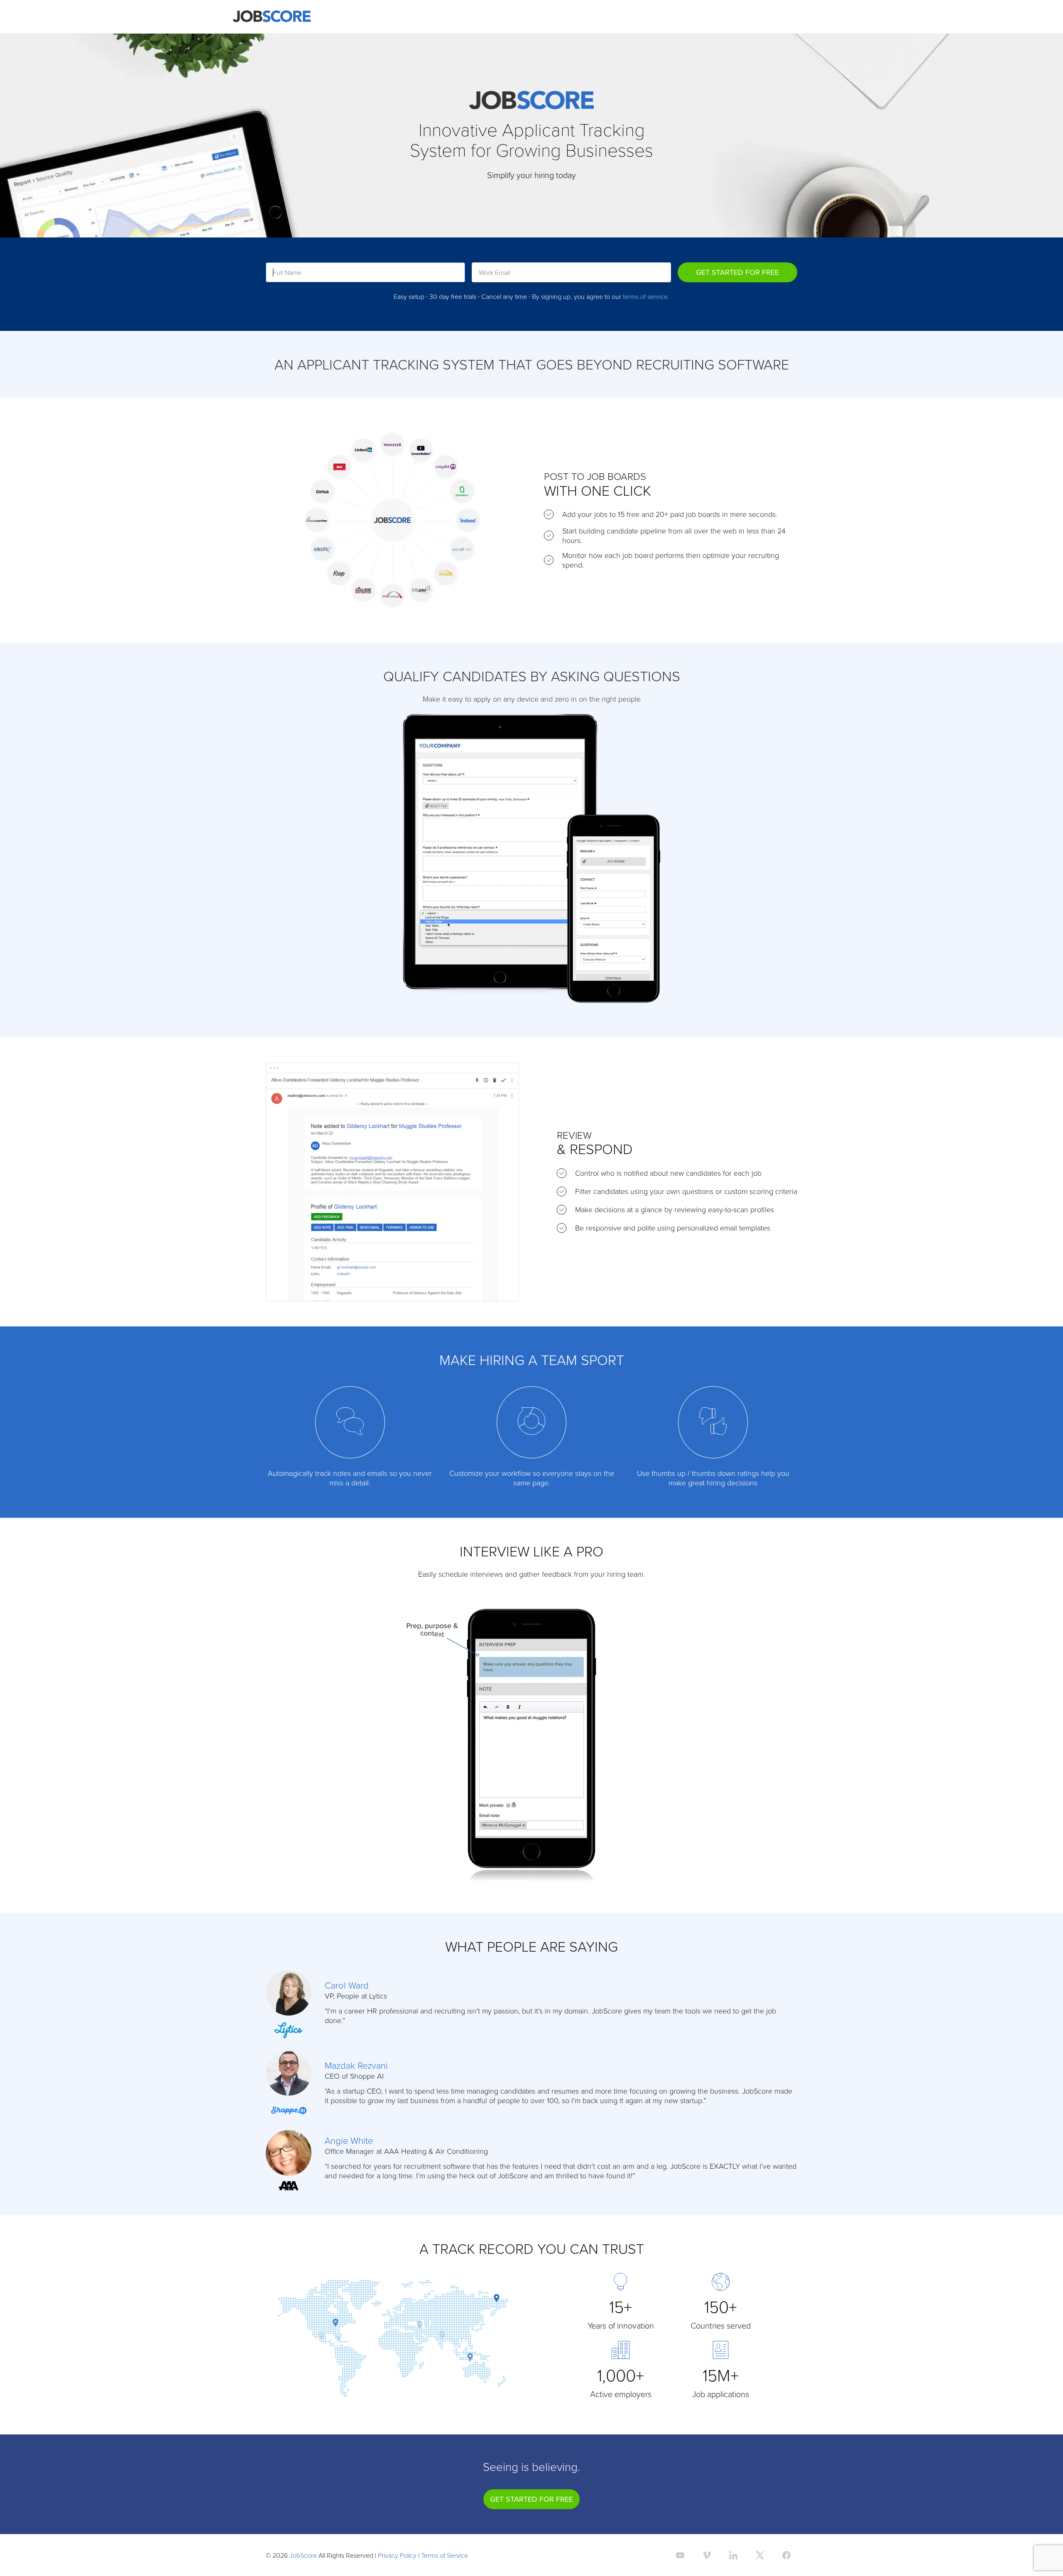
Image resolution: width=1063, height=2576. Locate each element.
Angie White (349, 2140)
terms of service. (646, 296)
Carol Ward (347, 1985)
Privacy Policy (397, 2555)
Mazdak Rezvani (356, 2065)
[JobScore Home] (272, 17)
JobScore (303, 2555)
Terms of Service (445, 2555)
